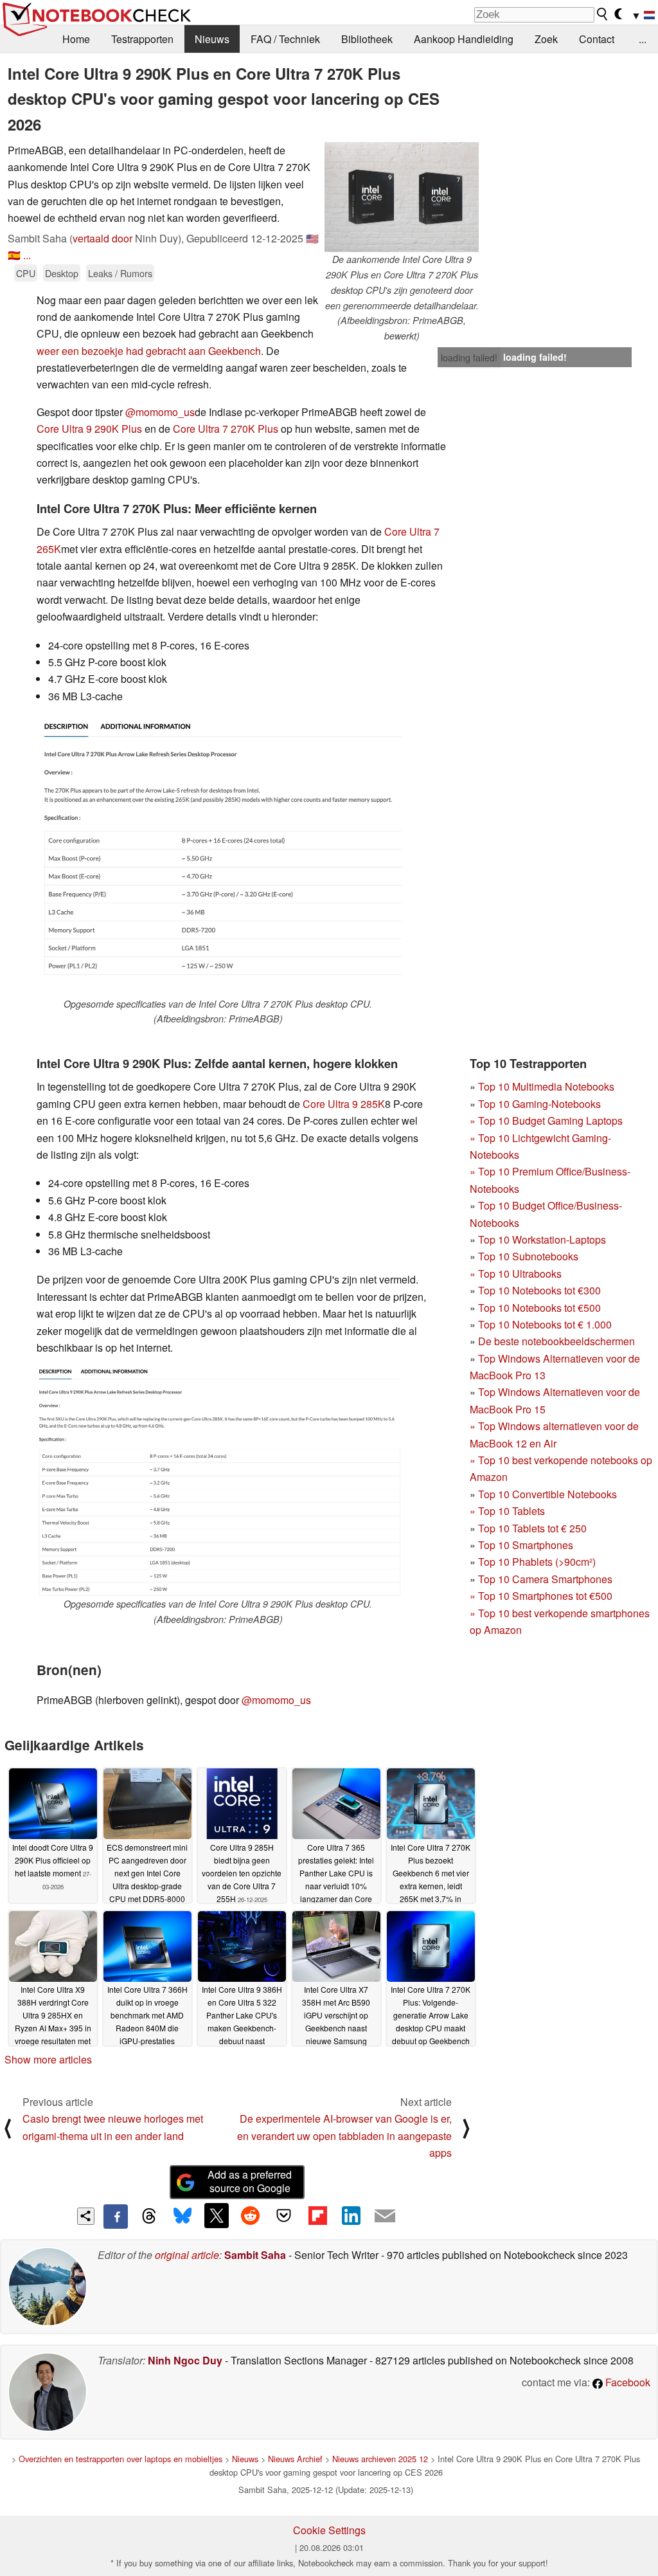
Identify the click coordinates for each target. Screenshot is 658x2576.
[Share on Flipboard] (317, 2215)
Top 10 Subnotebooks (528, 1256)
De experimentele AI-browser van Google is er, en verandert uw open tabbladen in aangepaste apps (344, 2136)
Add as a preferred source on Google (250, 2181)
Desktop (62, 273)
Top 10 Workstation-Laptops (542, 1239)
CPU (26, 273)
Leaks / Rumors (120, 273)
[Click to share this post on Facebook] (116, 2217)
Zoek (546, 39)
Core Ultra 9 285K (344, 1104)
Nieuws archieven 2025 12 (380, 2459)
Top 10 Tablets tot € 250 (532, 1528)
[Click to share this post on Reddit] (250, 2215)
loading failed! (469, 358)
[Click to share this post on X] (217, 2215)
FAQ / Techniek (285, 39)
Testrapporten (142, 39)
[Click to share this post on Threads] (149, 2217)
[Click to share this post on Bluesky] (182, 2217)
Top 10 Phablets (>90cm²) (537, 1562)
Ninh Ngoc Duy (185, 2360)
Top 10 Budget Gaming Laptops (546, 1120)
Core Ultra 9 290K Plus (89, 429)
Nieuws (212, 39)
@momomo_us (160, 412)
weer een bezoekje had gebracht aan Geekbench (149, 351)
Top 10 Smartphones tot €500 (541, 1596)
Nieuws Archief (295, 2459)
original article (187, 2255)
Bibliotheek (367, 39)
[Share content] (86, 2216)
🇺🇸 (312, 238)
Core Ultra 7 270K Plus (226, 429)
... (643, 39)
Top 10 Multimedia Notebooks (546, 1086)
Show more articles (48, 2059)
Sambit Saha (255, 2255)
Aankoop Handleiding (464, 39)
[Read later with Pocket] (284, 2215)
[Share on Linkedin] (351, 2215)
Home (76, 39)
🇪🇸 (14, 255)
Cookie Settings (329, 2530)
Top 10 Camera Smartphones (545, 1579)
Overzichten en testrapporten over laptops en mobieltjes (120, 2459)
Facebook (627, 2382)
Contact (597, 39)
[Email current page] (385, 2217)
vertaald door (102, 238)
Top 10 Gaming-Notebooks (539, 1104)
